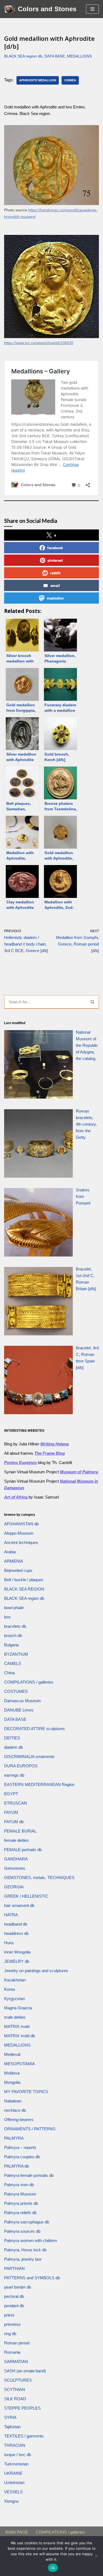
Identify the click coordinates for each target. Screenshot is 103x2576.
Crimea (70, 80)
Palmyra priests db (21, 2203)
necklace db (15, 2110)
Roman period (17, 2343)
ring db (10, 2334)
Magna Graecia (18, 2008)
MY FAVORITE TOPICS (26, 2092)
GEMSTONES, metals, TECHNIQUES (39, 1878)
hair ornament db (19, 1905)
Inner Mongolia (17, 1952)
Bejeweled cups (18, 1570)
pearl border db (18, 2287)
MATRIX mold (17, 2026)
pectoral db (14, 2296)
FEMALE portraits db (23, 1850)
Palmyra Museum (20, 2194)
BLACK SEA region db (23, 56)
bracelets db (15, 1626)
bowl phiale (14, 1608)
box (7, 1617)
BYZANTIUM (16, 1654)
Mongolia (12, 2082)
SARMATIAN (16, 2362)
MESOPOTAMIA (20, 2064)
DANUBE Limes (19, 1710)
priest (9, 2315)
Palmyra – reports (20, 2147)
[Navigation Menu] (92, 9)
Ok (53, 2568)
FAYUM (11, 1812)
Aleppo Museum (19, 1533)
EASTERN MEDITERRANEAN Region (39, 1784)
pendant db (14, 2306)
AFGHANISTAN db (21, 1524)
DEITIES (12, 1738)
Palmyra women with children (30, 2241)
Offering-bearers (19, 2120)
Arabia (10, 1552)
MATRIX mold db (20, 2036)
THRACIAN (15, 2445)
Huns (9, 1943)
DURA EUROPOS (21, 1766)
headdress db (16, 1933)
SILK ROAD (15, 2399)
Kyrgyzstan (14, 1999)
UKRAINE (13, 2473)
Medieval (12, 2054)
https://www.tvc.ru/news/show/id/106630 (39, 343)
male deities (15, 2017)
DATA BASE (55, 56)
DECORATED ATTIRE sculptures (34, 1729)
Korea (9, 1989)
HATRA (11, 1915)
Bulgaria (11, 1645)
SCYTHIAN (15, 2389)
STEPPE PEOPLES (22, 2408)
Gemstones (15, 1868)
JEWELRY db (17, 1961)
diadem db (13, 1747)
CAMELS (13, 1663)
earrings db (14, 1775)
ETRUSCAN (16, 1803)
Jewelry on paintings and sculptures (36, 1971)
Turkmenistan (16, 2464)
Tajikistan (12, 2427)
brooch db (13, 1636)
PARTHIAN (14, 2268)
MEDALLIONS (79, 56)
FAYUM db (14, 1822)
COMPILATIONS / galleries (29, 1682)
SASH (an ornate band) (25, 2371)
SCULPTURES (18, 2380)
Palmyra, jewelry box (23, 2259)
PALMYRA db (16, 2166)
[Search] (93, 1002)
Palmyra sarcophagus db (27, 2222)
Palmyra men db (19, 2185)
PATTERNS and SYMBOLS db (32, 2278)
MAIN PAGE (17, 2532)
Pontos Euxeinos (20, 1463)
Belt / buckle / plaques (24, 1580)
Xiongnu (11, 2501)
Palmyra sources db (22, 2231)
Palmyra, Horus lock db (25, 2250)
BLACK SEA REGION (24, 1589)
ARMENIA (14, 1561)
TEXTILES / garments (24, 2436)
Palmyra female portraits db (29, 2175)
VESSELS (13, 2492)
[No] (96, 2556)
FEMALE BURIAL (20, 1831)
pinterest (55, 560)
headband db (16, 1924)
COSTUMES (16, 1691)
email (55, 585)
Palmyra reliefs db (20, 2213)
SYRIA (10, 2417)
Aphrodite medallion (38, 80)
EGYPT (11, 1794)
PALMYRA (14, 2138)
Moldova (12, 2073)
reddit (55, 573)
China (9, 1673)
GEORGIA (14, 1887)
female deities (16, 1840)
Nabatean (13, 2101)
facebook (55, 548)
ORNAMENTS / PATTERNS (30, 2129)
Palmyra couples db (22, 2157)
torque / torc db (18, 2455)
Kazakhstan (15, 1980)
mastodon (55, 598)
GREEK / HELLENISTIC (26, 1896)
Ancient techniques (21, 1542)
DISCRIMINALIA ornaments (29, 1757)
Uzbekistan (14, 2483)
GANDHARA (16, 1859)
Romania (12, 2352)
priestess (12, 2324)
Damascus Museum (23, 1701)
